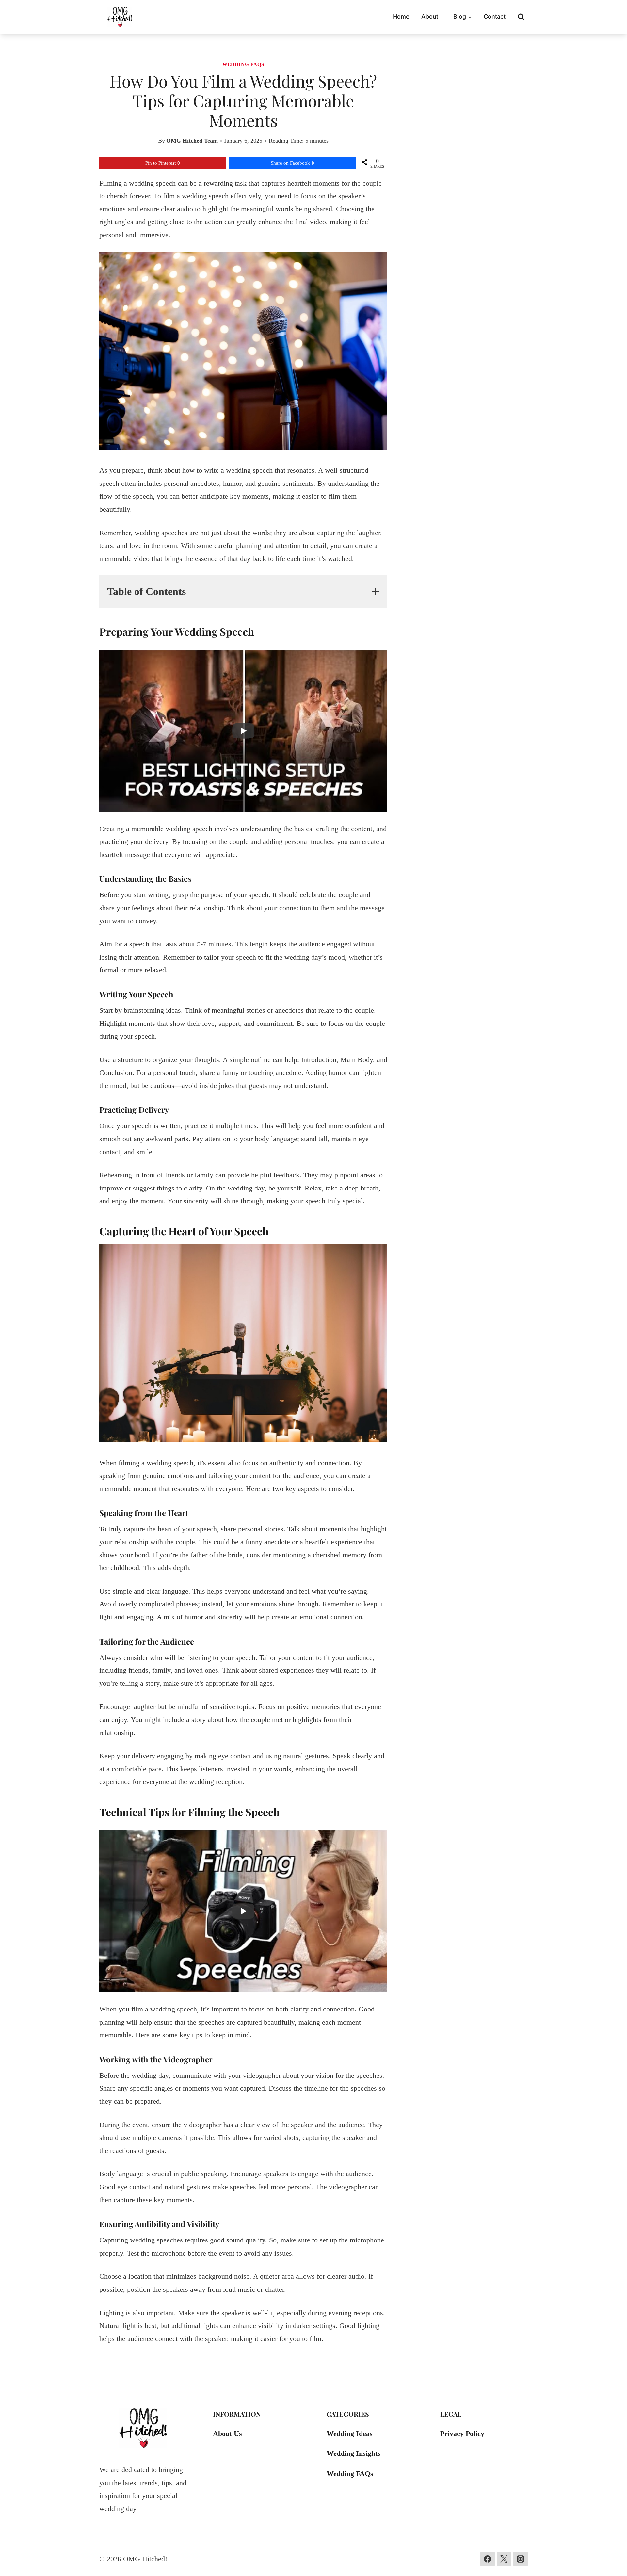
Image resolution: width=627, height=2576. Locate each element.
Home (401, 16)
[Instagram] (521, 2559)
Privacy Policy (462, 2433)
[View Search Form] (521, 17)
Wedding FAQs (243, 64)
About (430, 16)
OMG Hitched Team (192, 141)
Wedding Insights (354, 2453)
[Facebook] (488, 2559)
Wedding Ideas (350, 2433)
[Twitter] (504, 2559)
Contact (495, 16)
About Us (227, 2433)
